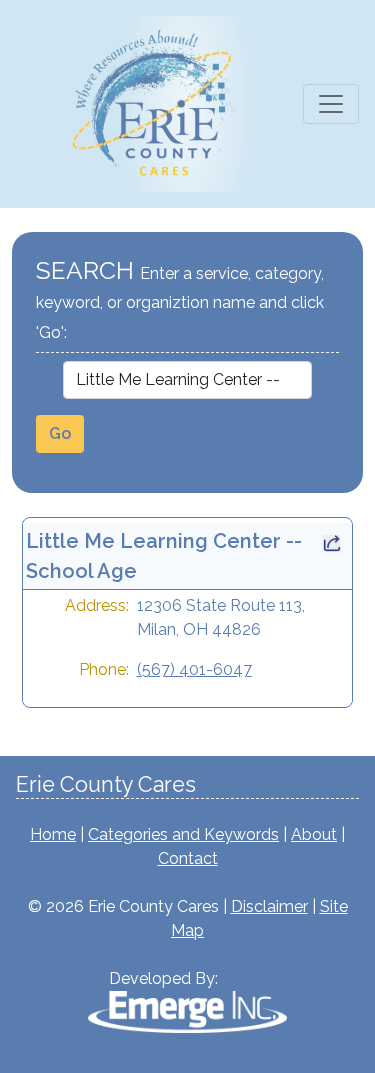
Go (60, 433)
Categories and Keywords (183, 834)
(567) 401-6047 (194, 669)
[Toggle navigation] (331, 104)
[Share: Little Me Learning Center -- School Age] (332, 541)
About (314, 834)
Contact (188, 858)
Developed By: (163, 978)
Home (53, 834)
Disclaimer (269, 906)
